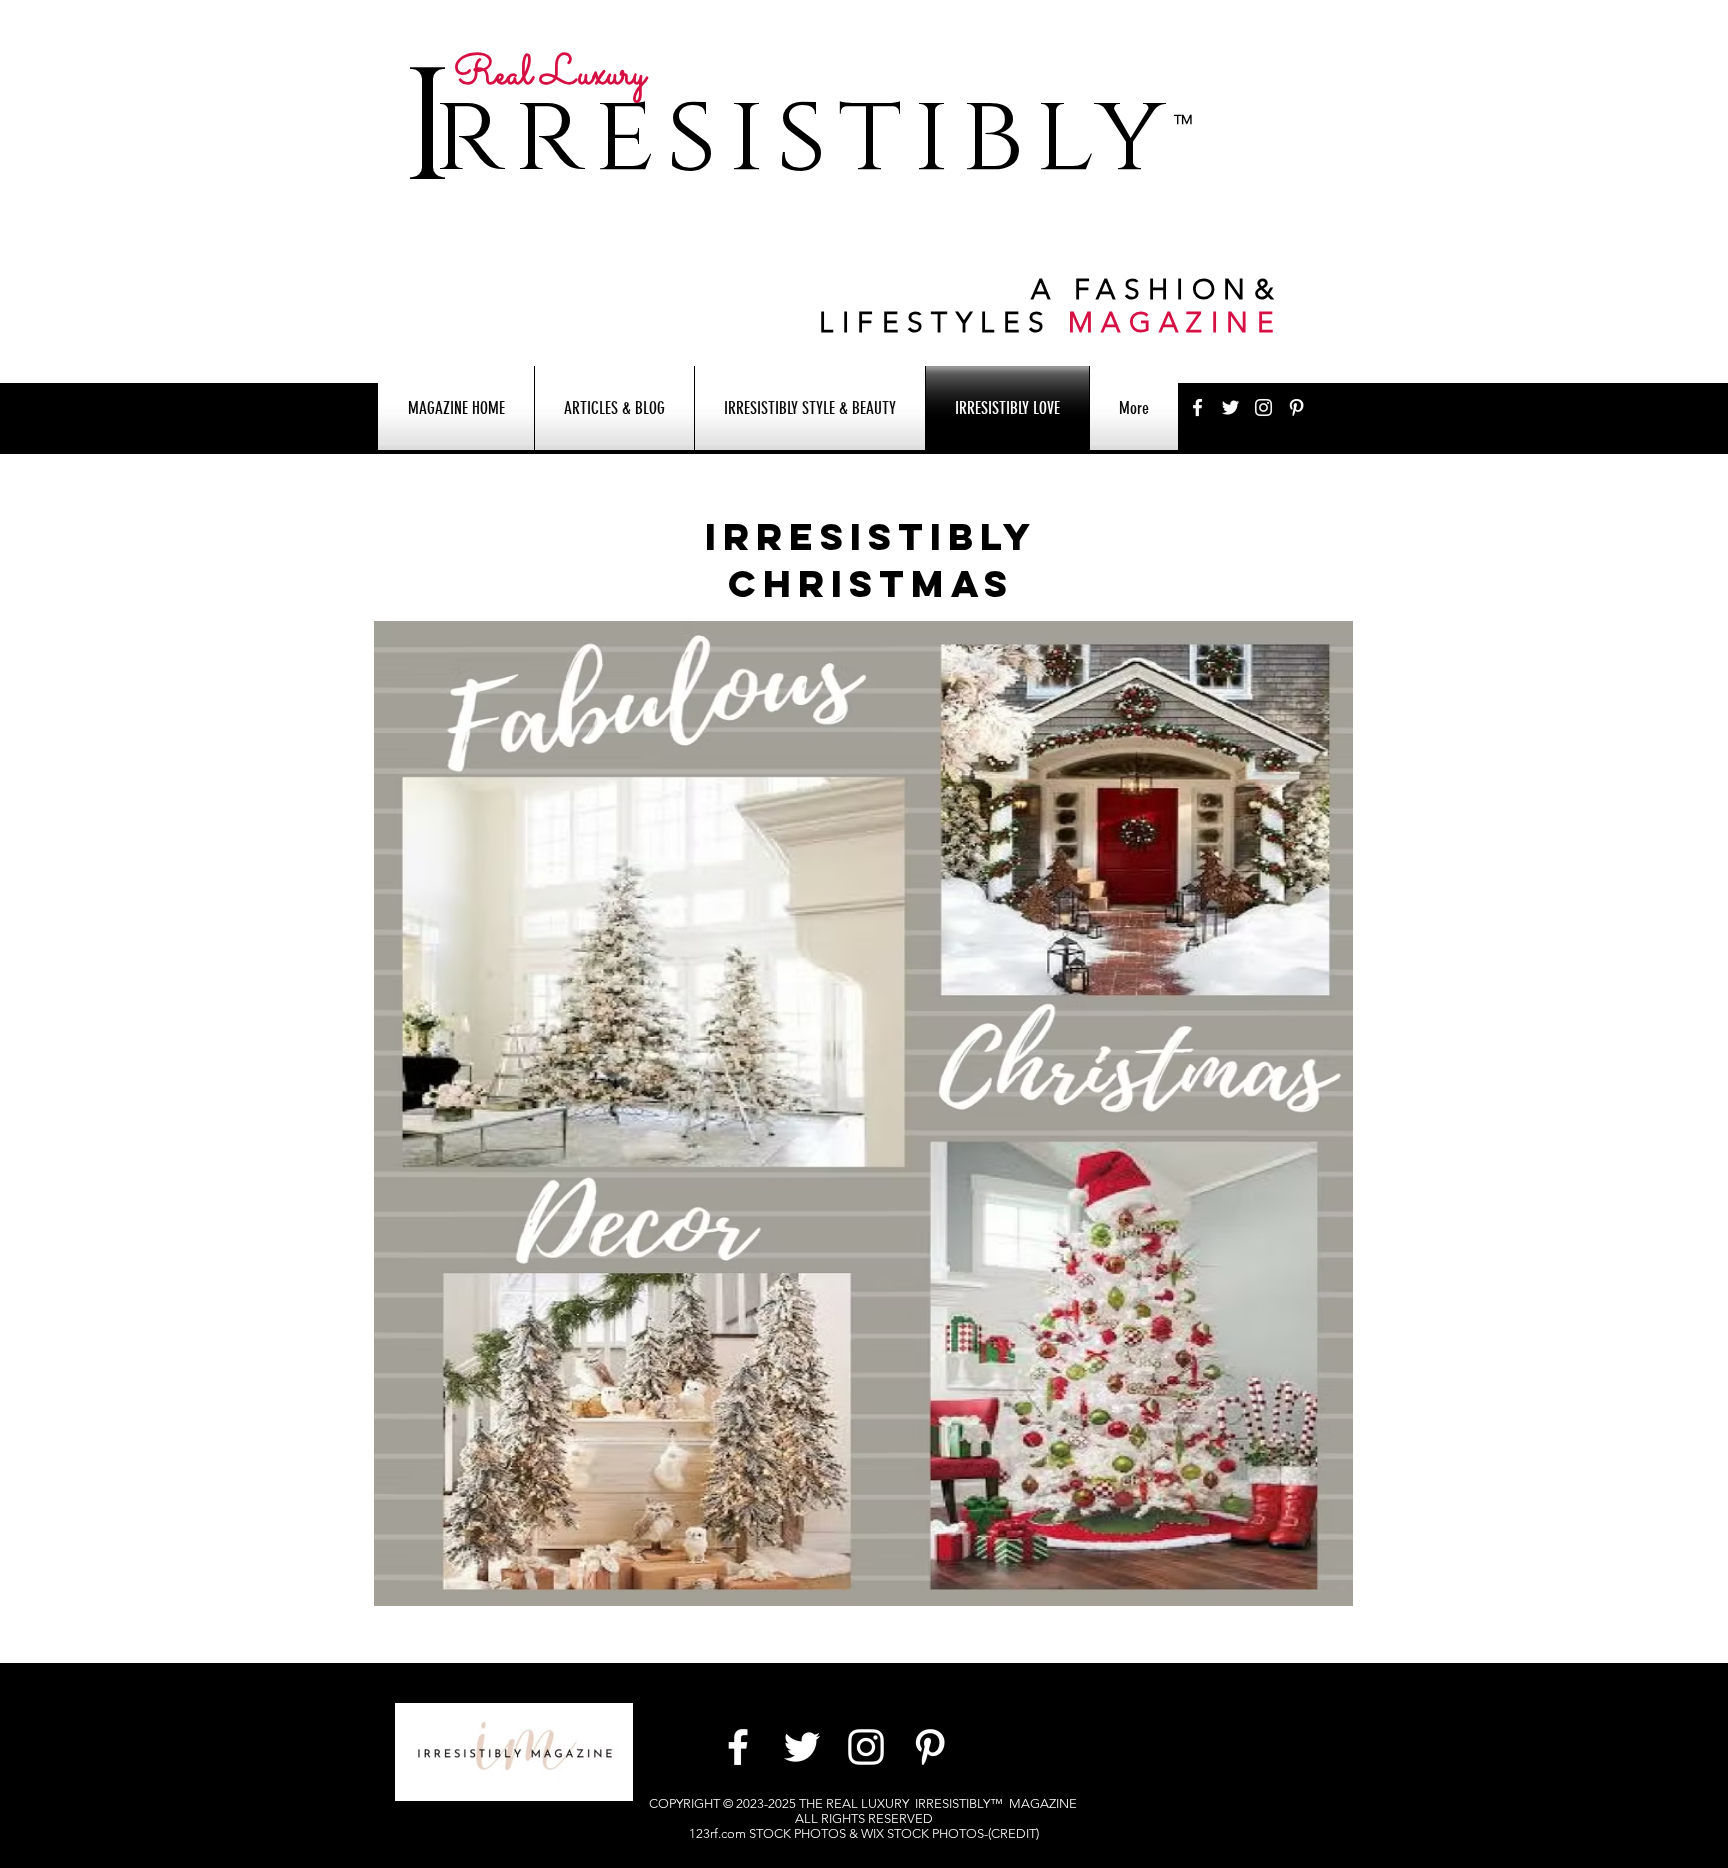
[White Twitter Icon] (1230, 407)
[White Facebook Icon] (1197, 407)
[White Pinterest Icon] (1296, 407)
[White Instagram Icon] (1263, 407)
